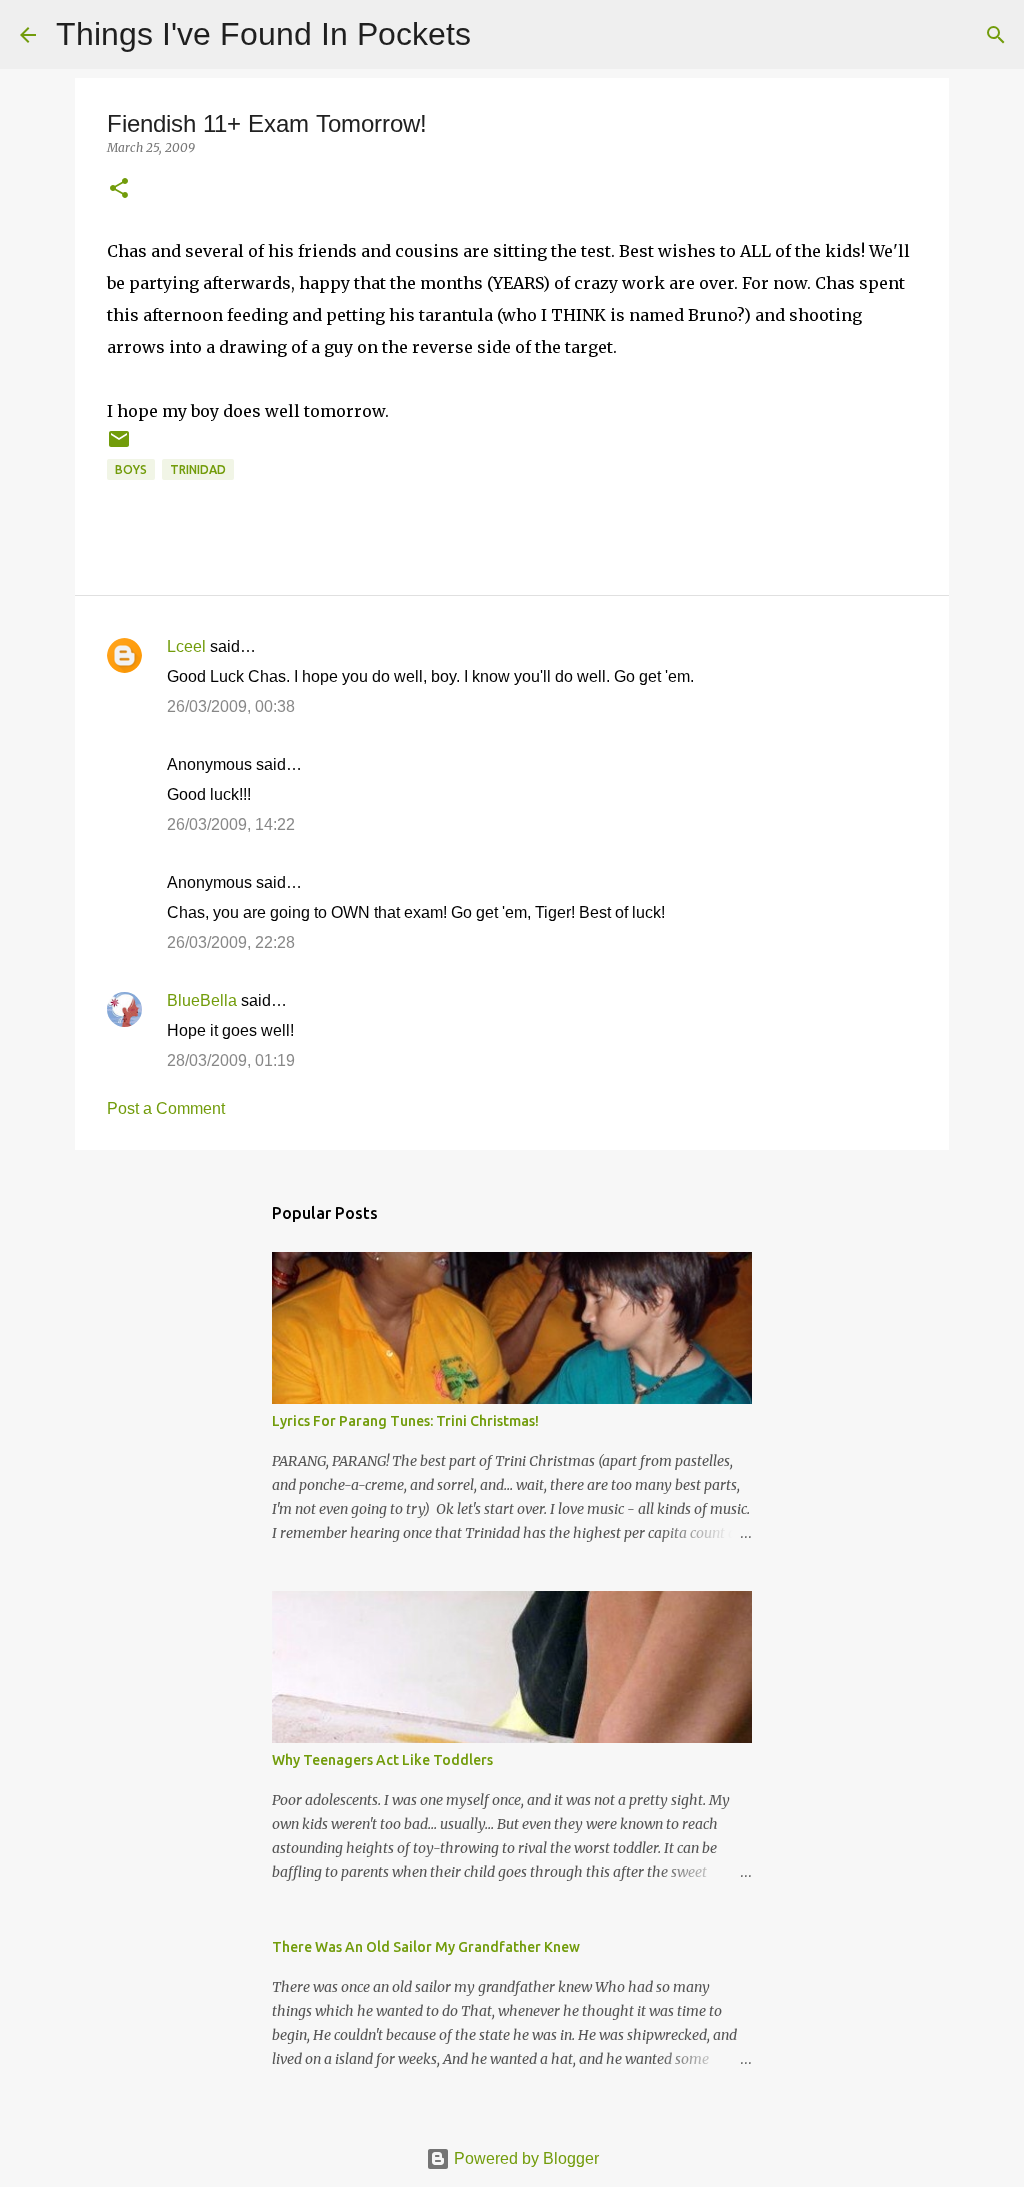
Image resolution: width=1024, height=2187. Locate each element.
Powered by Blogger (524, 2158)
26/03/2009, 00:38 (231, 706)
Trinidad (198, 469)
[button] (119, 189)
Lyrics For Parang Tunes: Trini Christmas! (405, 1421)
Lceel (186, 646)
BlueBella (202, 1000)
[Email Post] (119, 446)
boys (131, 469)
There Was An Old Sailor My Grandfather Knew (426, 1947)
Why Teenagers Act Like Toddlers (382, 1760)
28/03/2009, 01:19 (231, 1060)
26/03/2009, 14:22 (231, 824)
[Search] (499, 35)
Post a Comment (166, 1108)
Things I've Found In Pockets (263, 34)
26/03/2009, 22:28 (231, 942)
